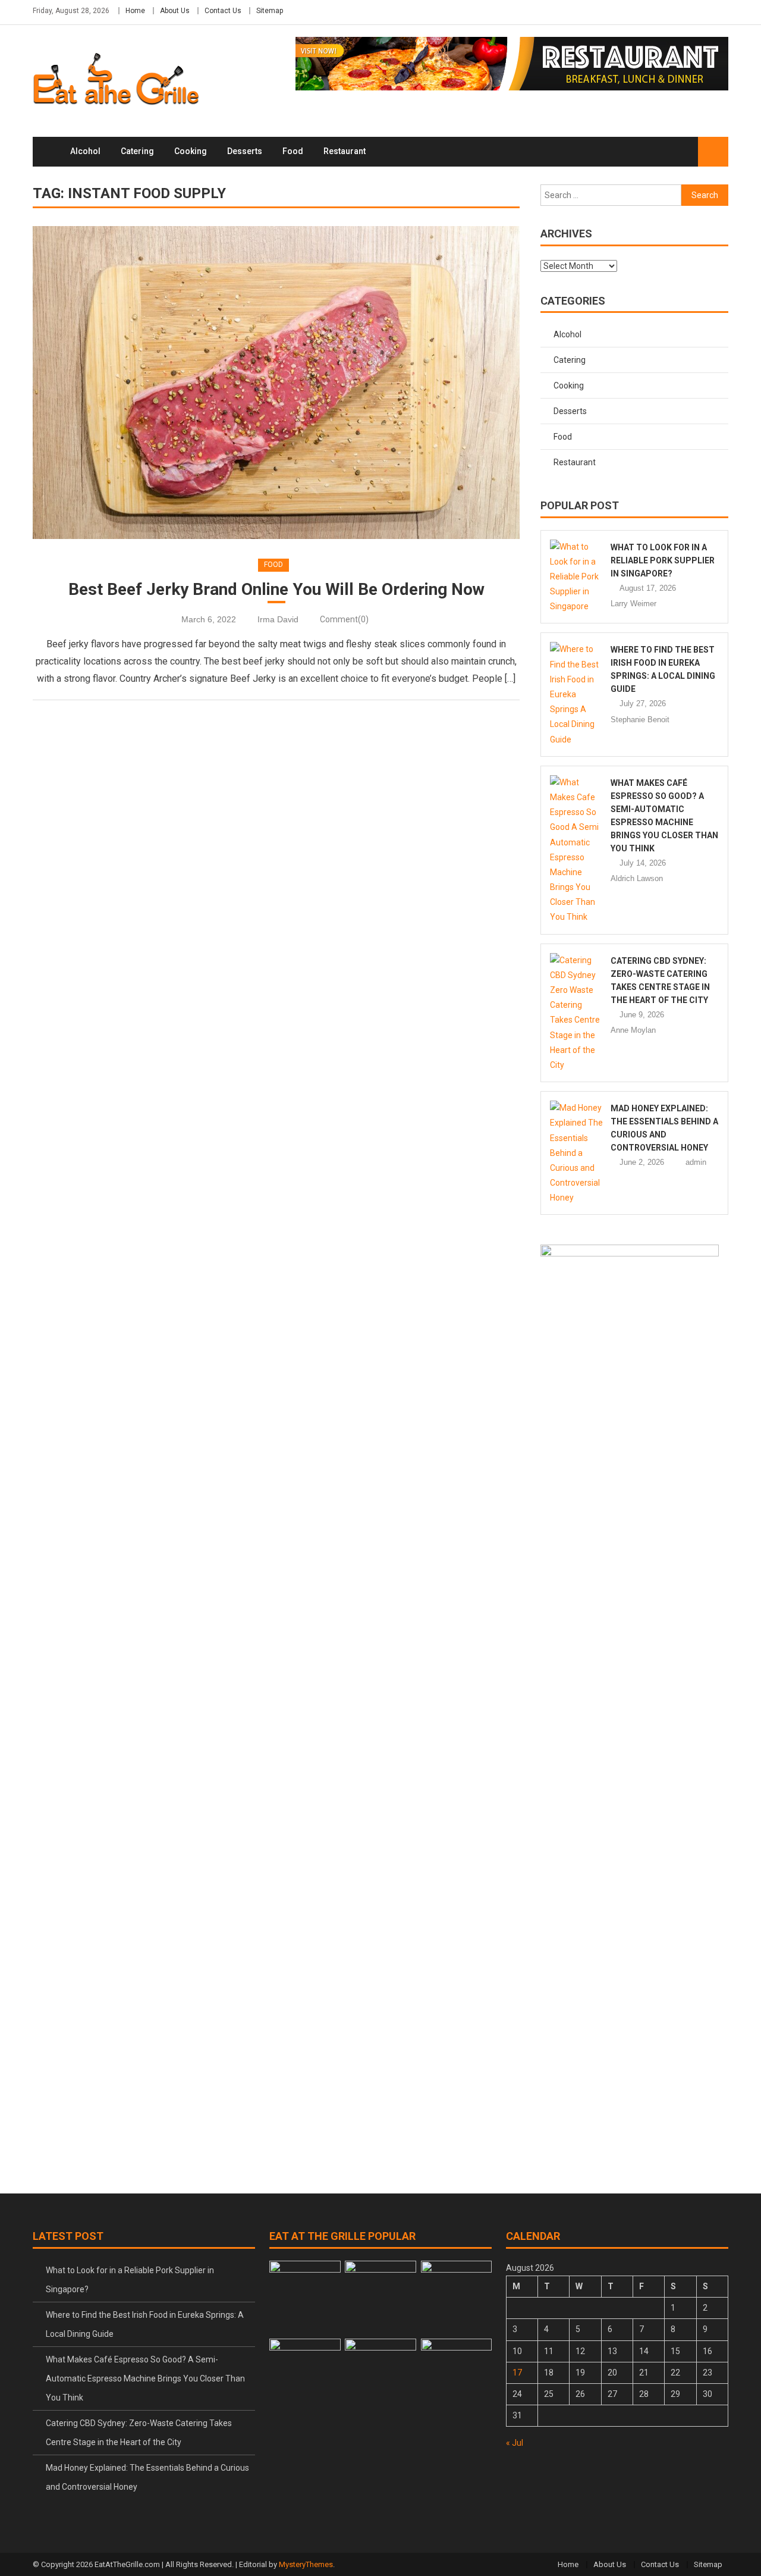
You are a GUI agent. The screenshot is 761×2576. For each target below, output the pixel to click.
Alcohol (85, 151)
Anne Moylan (633, 1030)
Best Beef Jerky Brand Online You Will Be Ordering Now (276, 589)
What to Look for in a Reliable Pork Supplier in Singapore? (663, 560)
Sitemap (270, 11)
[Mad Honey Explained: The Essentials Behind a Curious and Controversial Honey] (577, 1153)
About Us (175, 11)
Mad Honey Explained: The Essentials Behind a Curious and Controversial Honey (147, 2477)
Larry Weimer (633, 604)
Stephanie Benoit (640, 720)
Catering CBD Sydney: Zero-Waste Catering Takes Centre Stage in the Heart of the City (139, 2433)
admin (696, 1162)
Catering (137, 151)
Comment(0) (344, 619)
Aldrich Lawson (637, 878)
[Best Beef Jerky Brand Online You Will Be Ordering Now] (276, 383)
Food (293, 151)
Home (135, 11)
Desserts (245, 151)
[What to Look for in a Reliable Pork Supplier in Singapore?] (577, 577)
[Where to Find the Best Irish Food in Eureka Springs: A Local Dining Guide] (577, 694)
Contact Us (223, 11)
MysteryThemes (306, 2564)
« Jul (515, 2443)
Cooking (191, 151)
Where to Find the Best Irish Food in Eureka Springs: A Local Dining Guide (145, 2324)
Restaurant (345, 151)
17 (517, 2373)
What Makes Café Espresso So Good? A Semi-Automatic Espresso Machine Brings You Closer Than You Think (145, 2378)
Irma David (278, 619)
